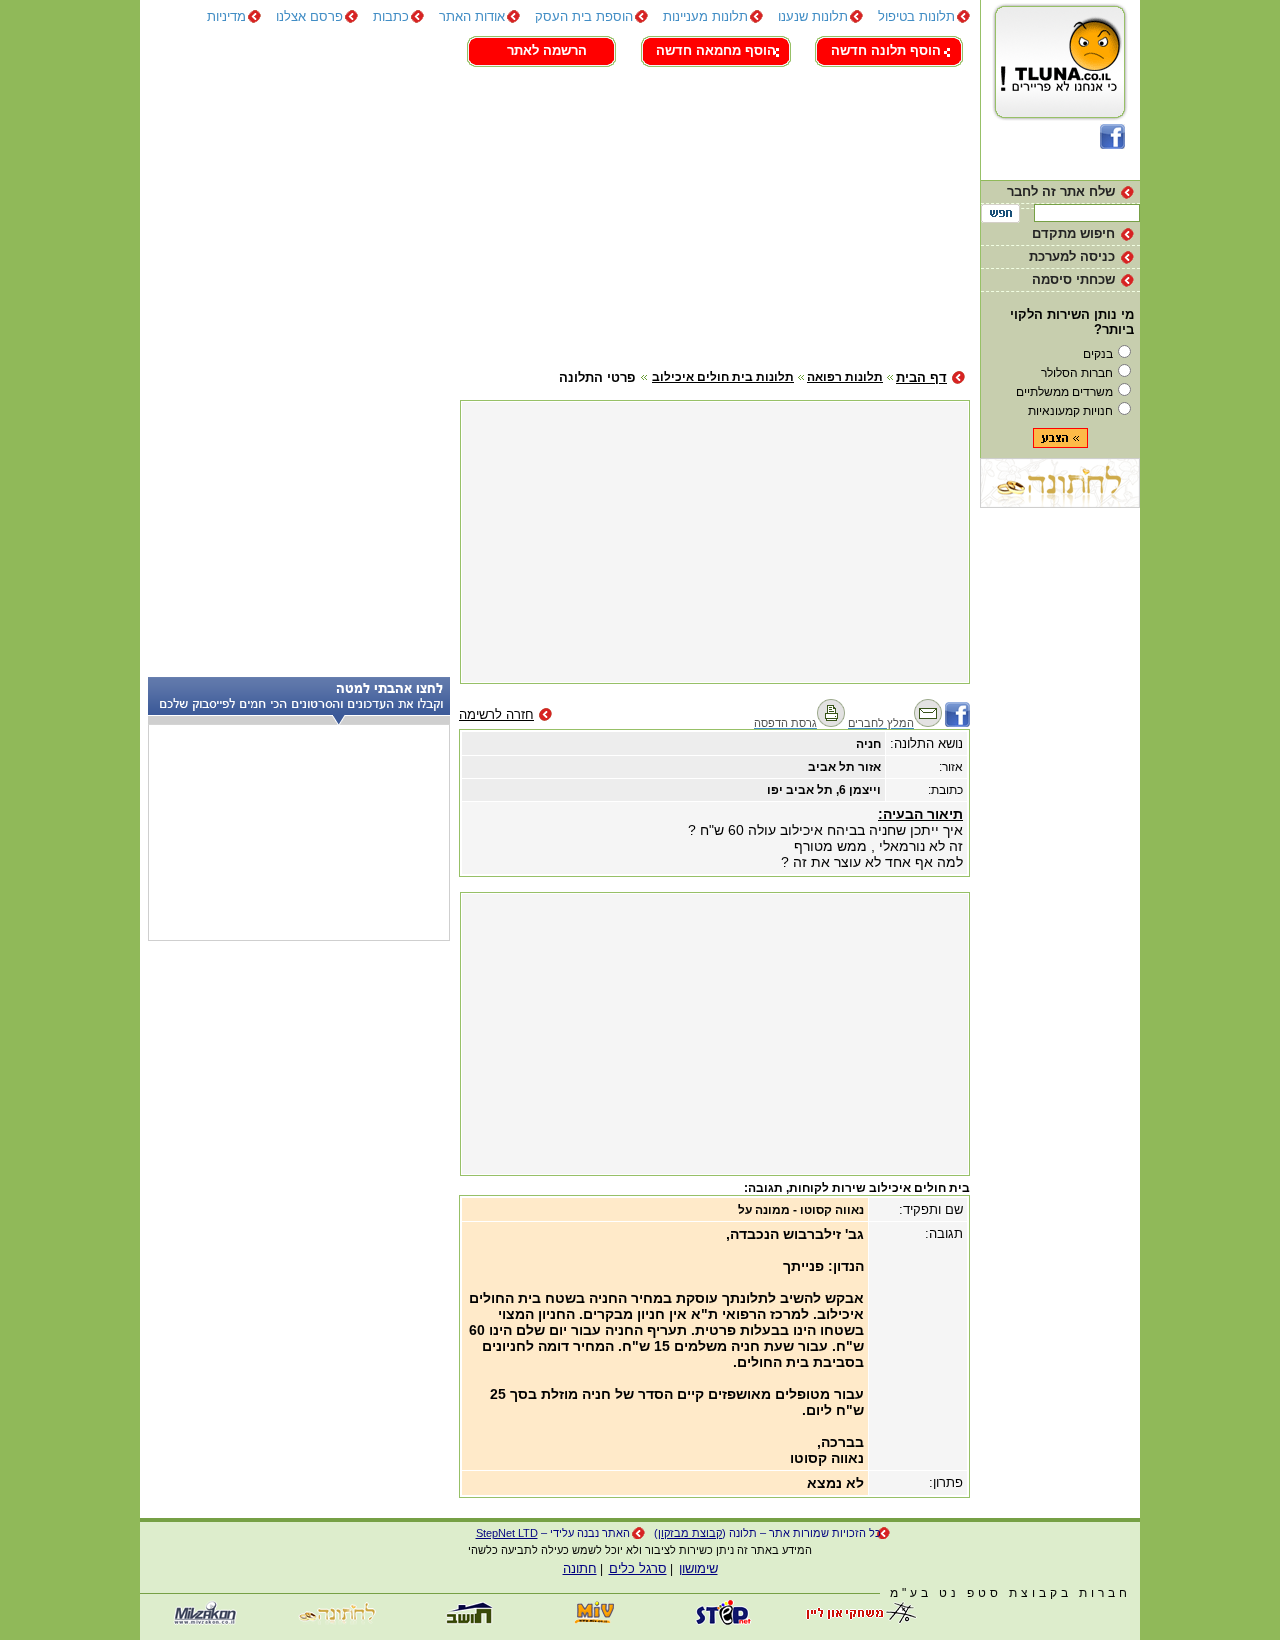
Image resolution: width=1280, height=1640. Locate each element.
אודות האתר (472, 16)
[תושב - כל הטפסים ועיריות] (465, 1620)
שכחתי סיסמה (1073, 279)
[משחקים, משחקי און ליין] (855, 1620)
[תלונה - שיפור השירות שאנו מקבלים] (1060, 119)
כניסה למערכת (1072, 256)
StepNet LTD (507, 1533)
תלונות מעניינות (705, 16)
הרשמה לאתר (547, 50)
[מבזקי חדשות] (205, 1620)
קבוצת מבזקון (690, 1533)
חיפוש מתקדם (1073, 233)
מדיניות (226, 16)
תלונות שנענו (813, 16)
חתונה (580, 1568)
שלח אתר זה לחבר (1061, 191)
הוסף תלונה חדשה (886, 50)
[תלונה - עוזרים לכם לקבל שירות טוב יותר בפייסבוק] (1112, 144)
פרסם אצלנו (309, 16)
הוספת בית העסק (584, 16)
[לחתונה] (1060, 503)
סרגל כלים (638, 1568)
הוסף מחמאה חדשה (716, 50)
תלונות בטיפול (916, 16)
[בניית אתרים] (725, 1620)
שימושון (698, 1568)
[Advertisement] (555, 215)
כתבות (391, 16)
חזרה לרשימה (496, 714)
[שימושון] (595, 1620)
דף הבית (921, 377)
